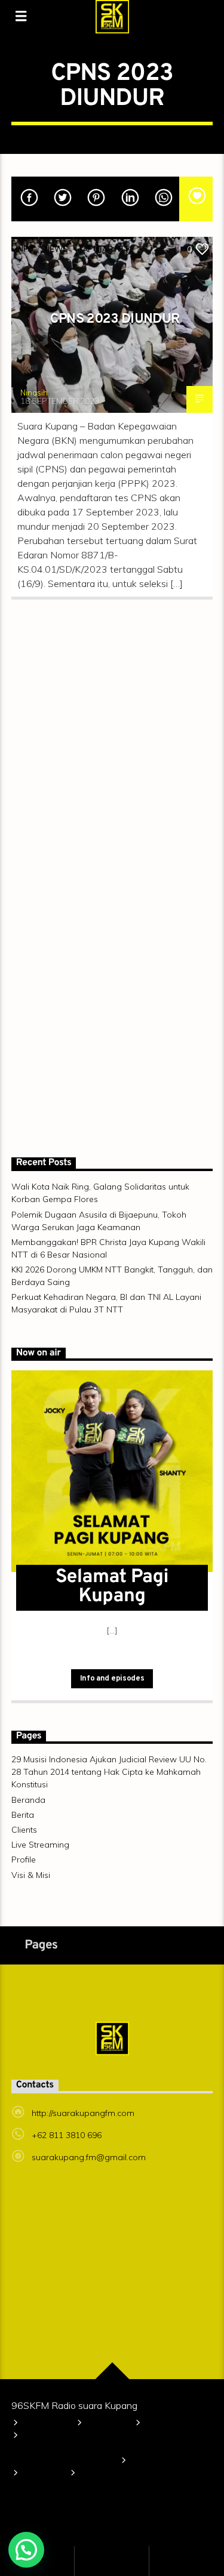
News (56, 249)
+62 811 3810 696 (67, 2135)
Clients (24, 1830)
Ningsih (34, 393)
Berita (23, 1815)
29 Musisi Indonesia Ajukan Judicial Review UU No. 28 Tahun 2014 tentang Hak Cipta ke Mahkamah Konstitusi (109, 1772)
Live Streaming (40, 1845)
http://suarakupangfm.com (83, 2113)
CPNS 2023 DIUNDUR (115, 319)
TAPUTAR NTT (104, 249)
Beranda (28, 1800)
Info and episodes (112, 1679)
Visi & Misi (31, 1875)
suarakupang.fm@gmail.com (89, 2157)
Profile (24, 1860)
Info (25, 249)
